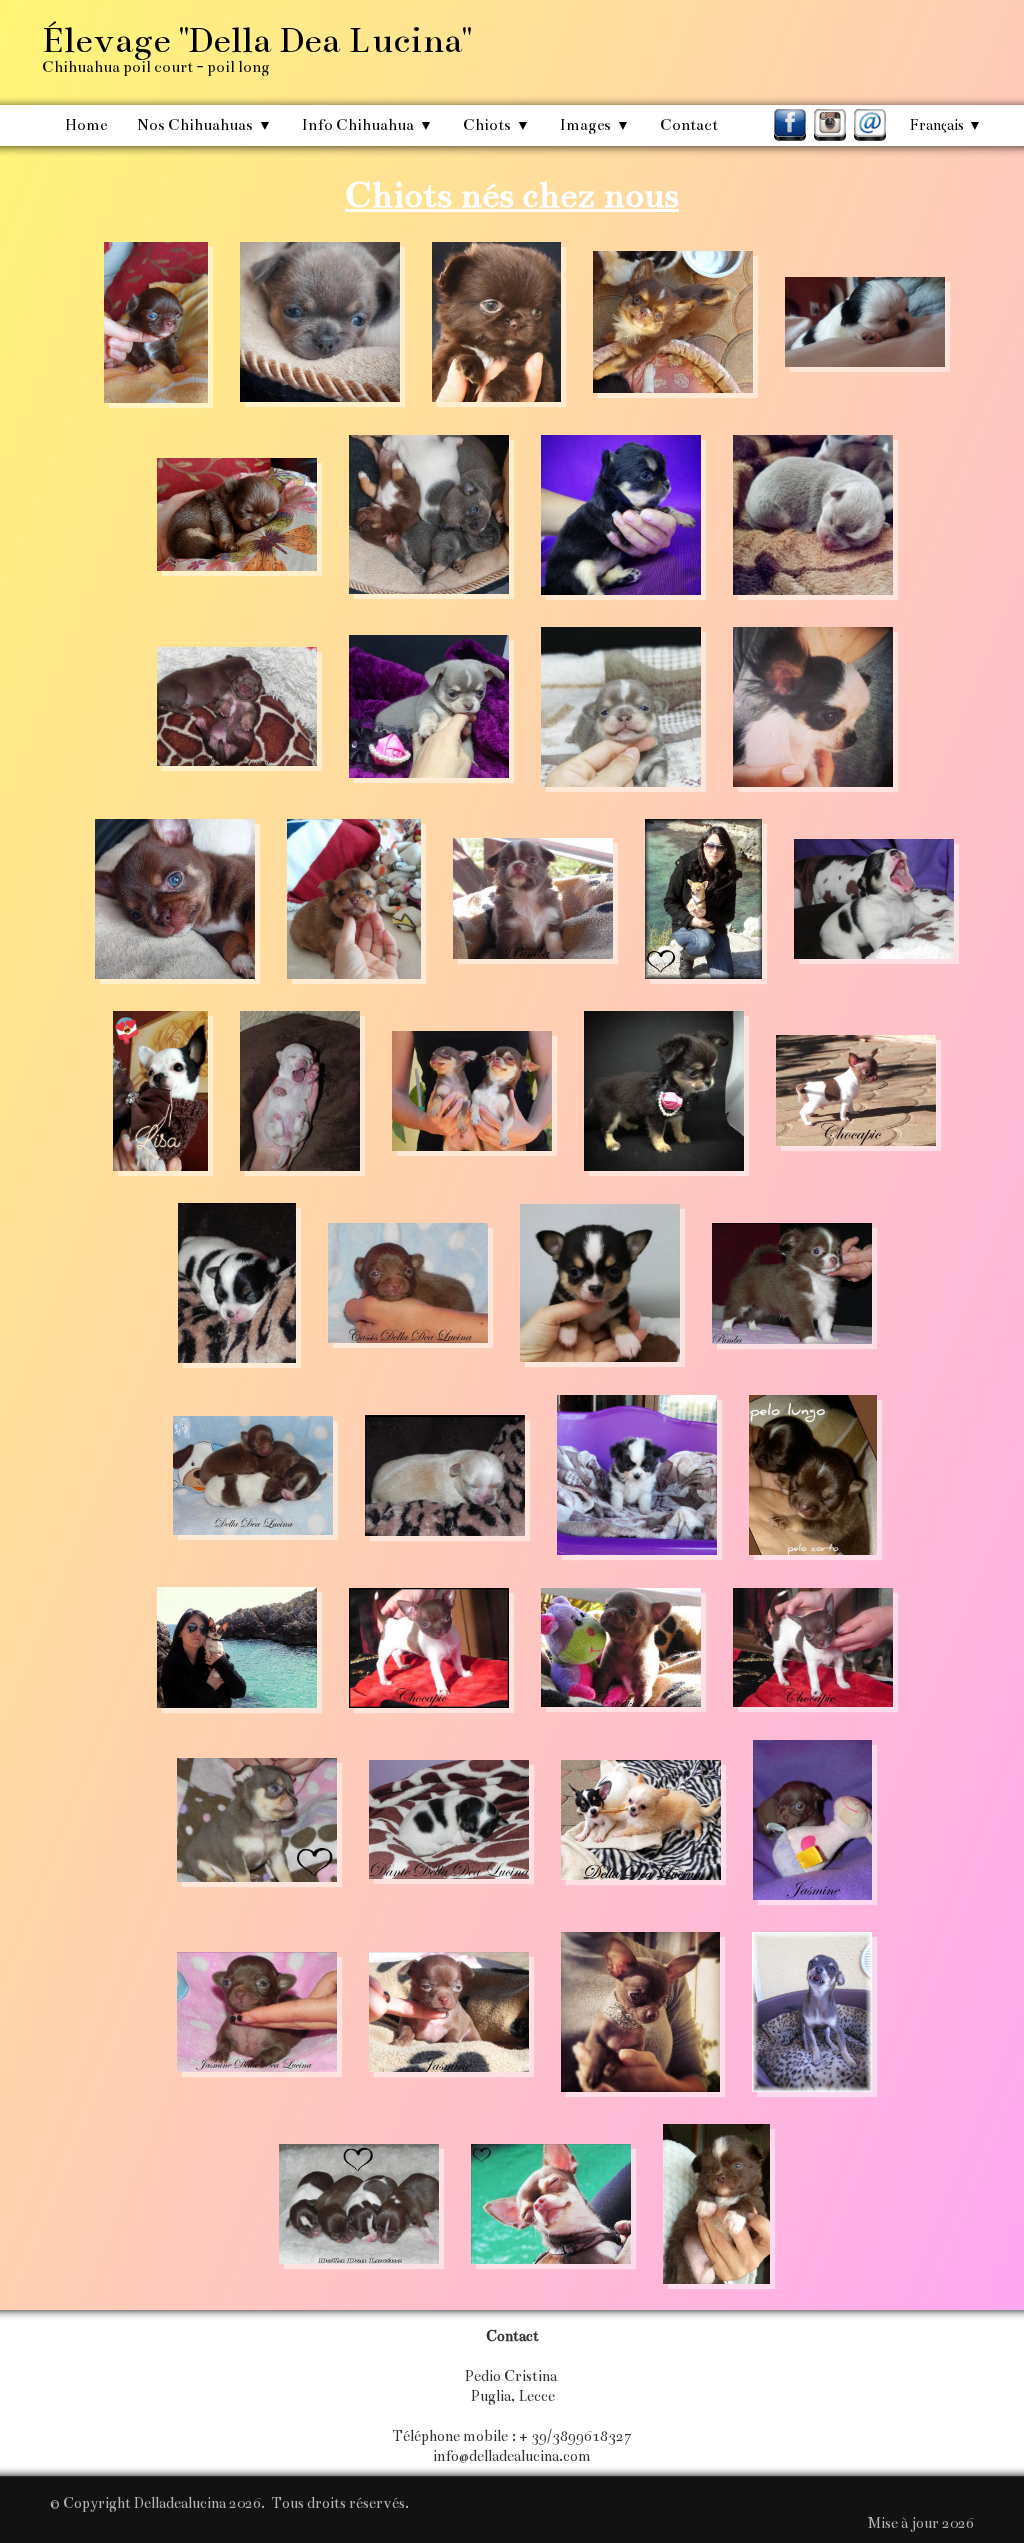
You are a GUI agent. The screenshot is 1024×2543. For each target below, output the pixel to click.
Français (946, 125)
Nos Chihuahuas (204, 124)
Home (86, 124)
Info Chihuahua (367, 124)
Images (595, 124)
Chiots (496, 124)
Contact (689, 124)
